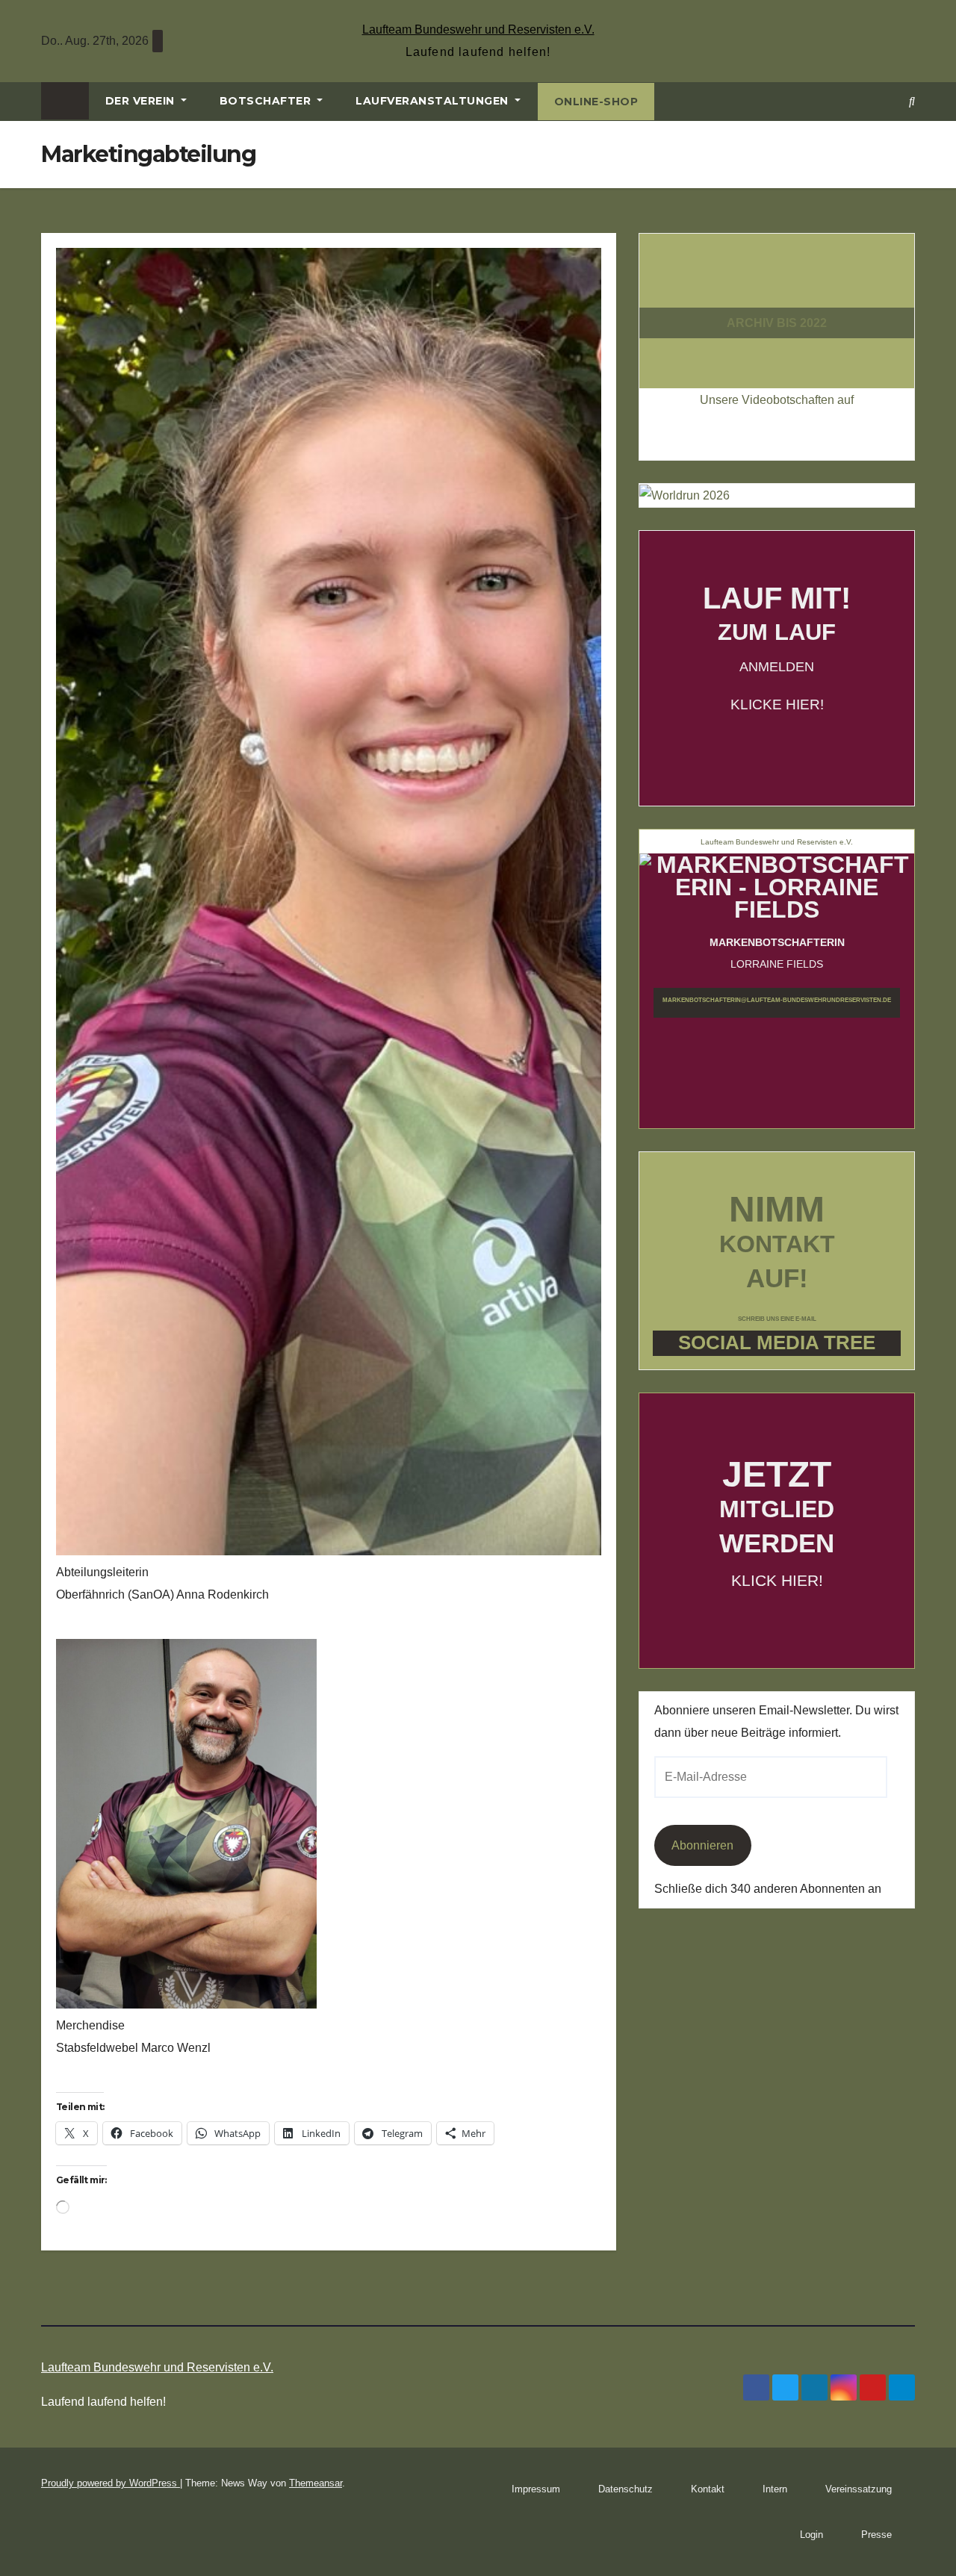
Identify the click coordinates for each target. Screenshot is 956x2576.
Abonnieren (702, 1845)
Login (811, 2535)
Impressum (536, 2489)
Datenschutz (626, 2489)
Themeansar (316, 2483)
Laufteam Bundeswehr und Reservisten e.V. (478, 29)
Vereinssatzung (859, 2489)
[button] (912, 101)
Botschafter (267, 101)
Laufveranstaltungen (434, 101)
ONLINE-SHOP (596, 102)
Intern (775, 2489)
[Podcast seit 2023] (777, 295)
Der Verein (142, 101)
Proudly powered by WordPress (111, 2483)
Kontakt (708, 2489)
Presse (876, 2535)
